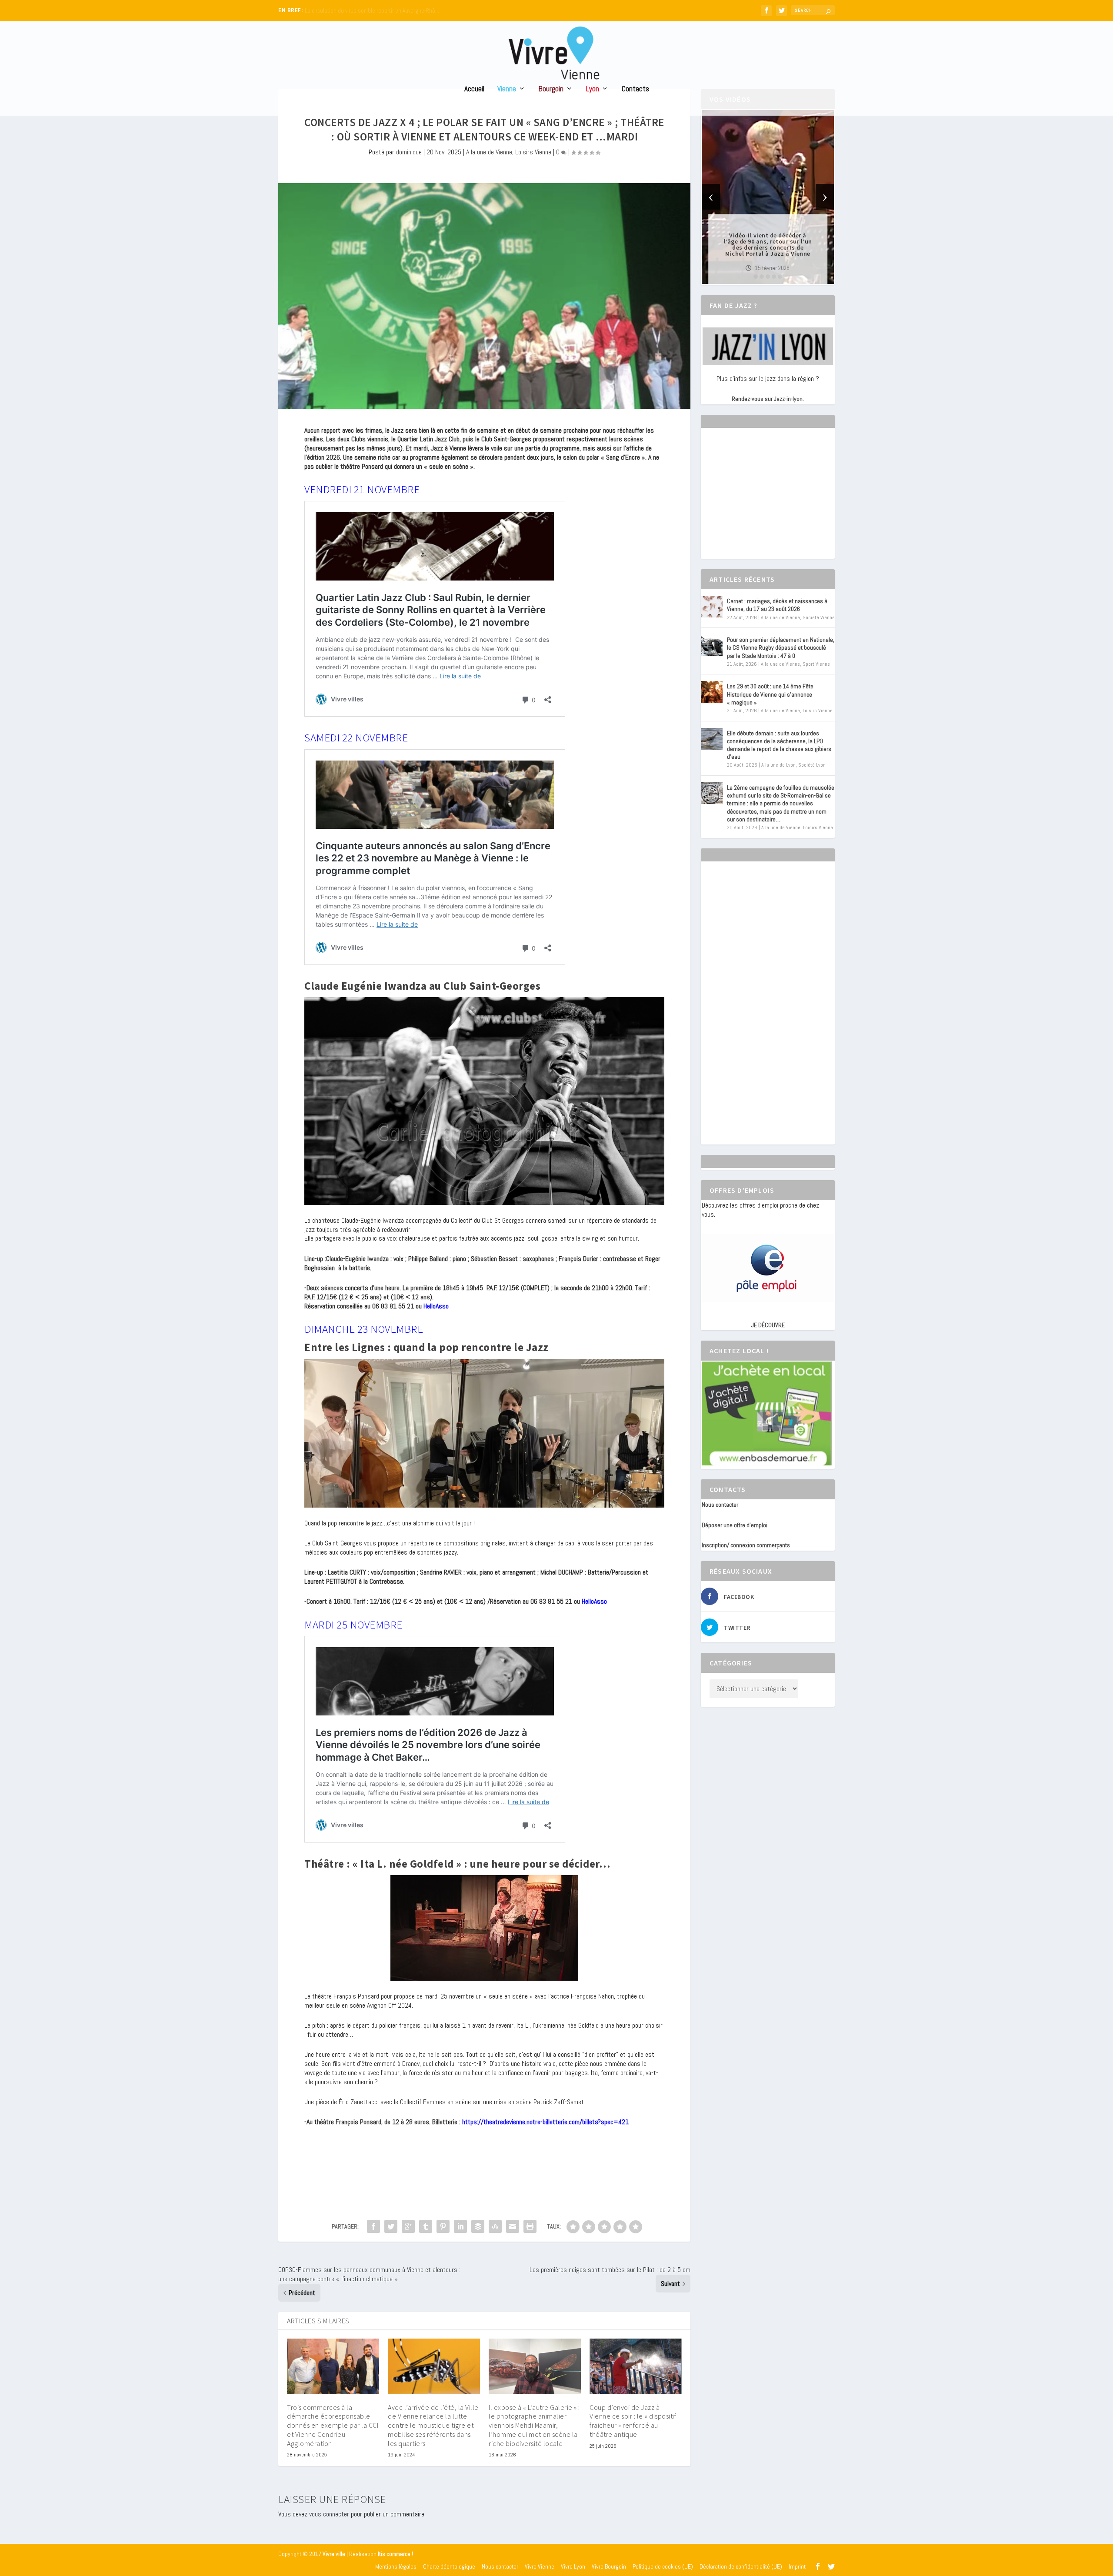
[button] (756, 277)
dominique (409, 152)
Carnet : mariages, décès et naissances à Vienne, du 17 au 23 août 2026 (777, 605)
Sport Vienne (816, 664)
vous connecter (329, 2514)
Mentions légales (396, 2566)
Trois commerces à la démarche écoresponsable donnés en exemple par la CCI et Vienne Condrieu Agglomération (333, 2425)
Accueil (474, 89)
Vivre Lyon (573, 2566)
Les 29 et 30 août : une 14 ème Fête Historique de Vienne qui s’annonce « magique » (770, 694)
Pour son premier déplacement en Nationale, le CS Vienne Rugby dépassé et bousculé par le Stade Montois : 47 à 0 (781, 647)
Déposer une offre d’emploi (735, 1525)
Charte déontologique (449, 2566)
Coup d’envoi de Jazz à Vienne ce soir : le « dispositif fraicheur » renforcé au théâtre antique (633, 2421)
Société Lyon (812, 765)
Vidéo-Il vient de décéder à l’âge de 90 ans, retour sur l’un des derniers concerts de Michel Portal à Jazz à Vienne (768, 244)
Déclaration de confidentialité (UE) (741, 2566)
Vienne (507, 89)
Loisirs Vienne (533, 152)
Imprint (797, 2566)
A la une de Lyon (778, 765)
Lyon (593, 89)
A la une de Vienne (489, 152)
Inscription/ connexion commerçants (746, 1545)
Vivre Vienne (540, 2566)
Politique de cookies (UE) (663, 2566)
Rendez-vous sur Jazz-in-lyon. (768, 399)
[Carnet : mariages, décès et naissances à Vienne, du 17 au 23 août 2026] (712, 607)
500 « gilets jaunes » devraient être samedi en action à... (372, 11)
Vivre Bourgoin (609, 2566)
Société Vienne (819, 617)
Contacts (635, 89)
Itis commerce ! (395, 2554)
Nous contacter (720, 1505)
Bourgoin (551, 89)
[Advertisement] (767, 501)
